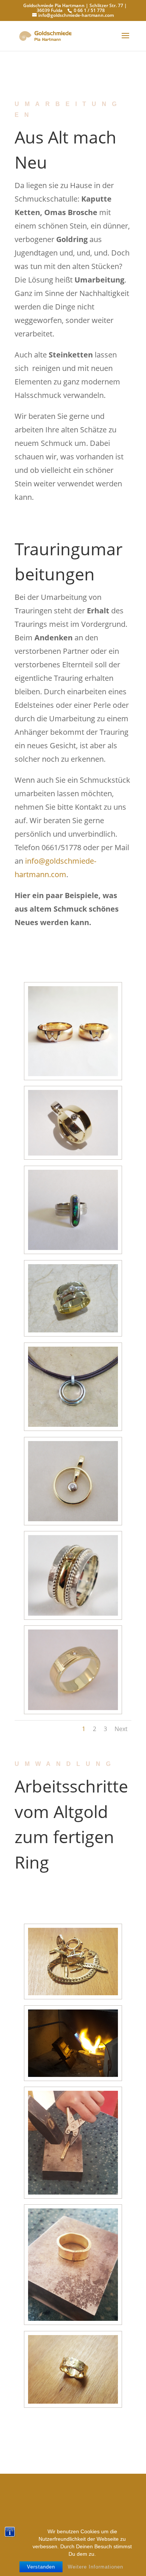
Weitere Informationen (95, 2567)
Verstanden (41, 2567)
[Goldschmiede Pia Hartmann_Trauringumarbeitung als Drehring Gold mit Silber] (73, 1614)
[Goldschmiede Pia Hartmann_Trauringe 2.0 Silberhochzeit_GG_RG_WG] (73, 1074)
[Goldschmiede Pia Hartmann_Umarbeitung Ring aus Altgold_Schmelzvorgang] (73, 2075)
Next (121, 1729)
